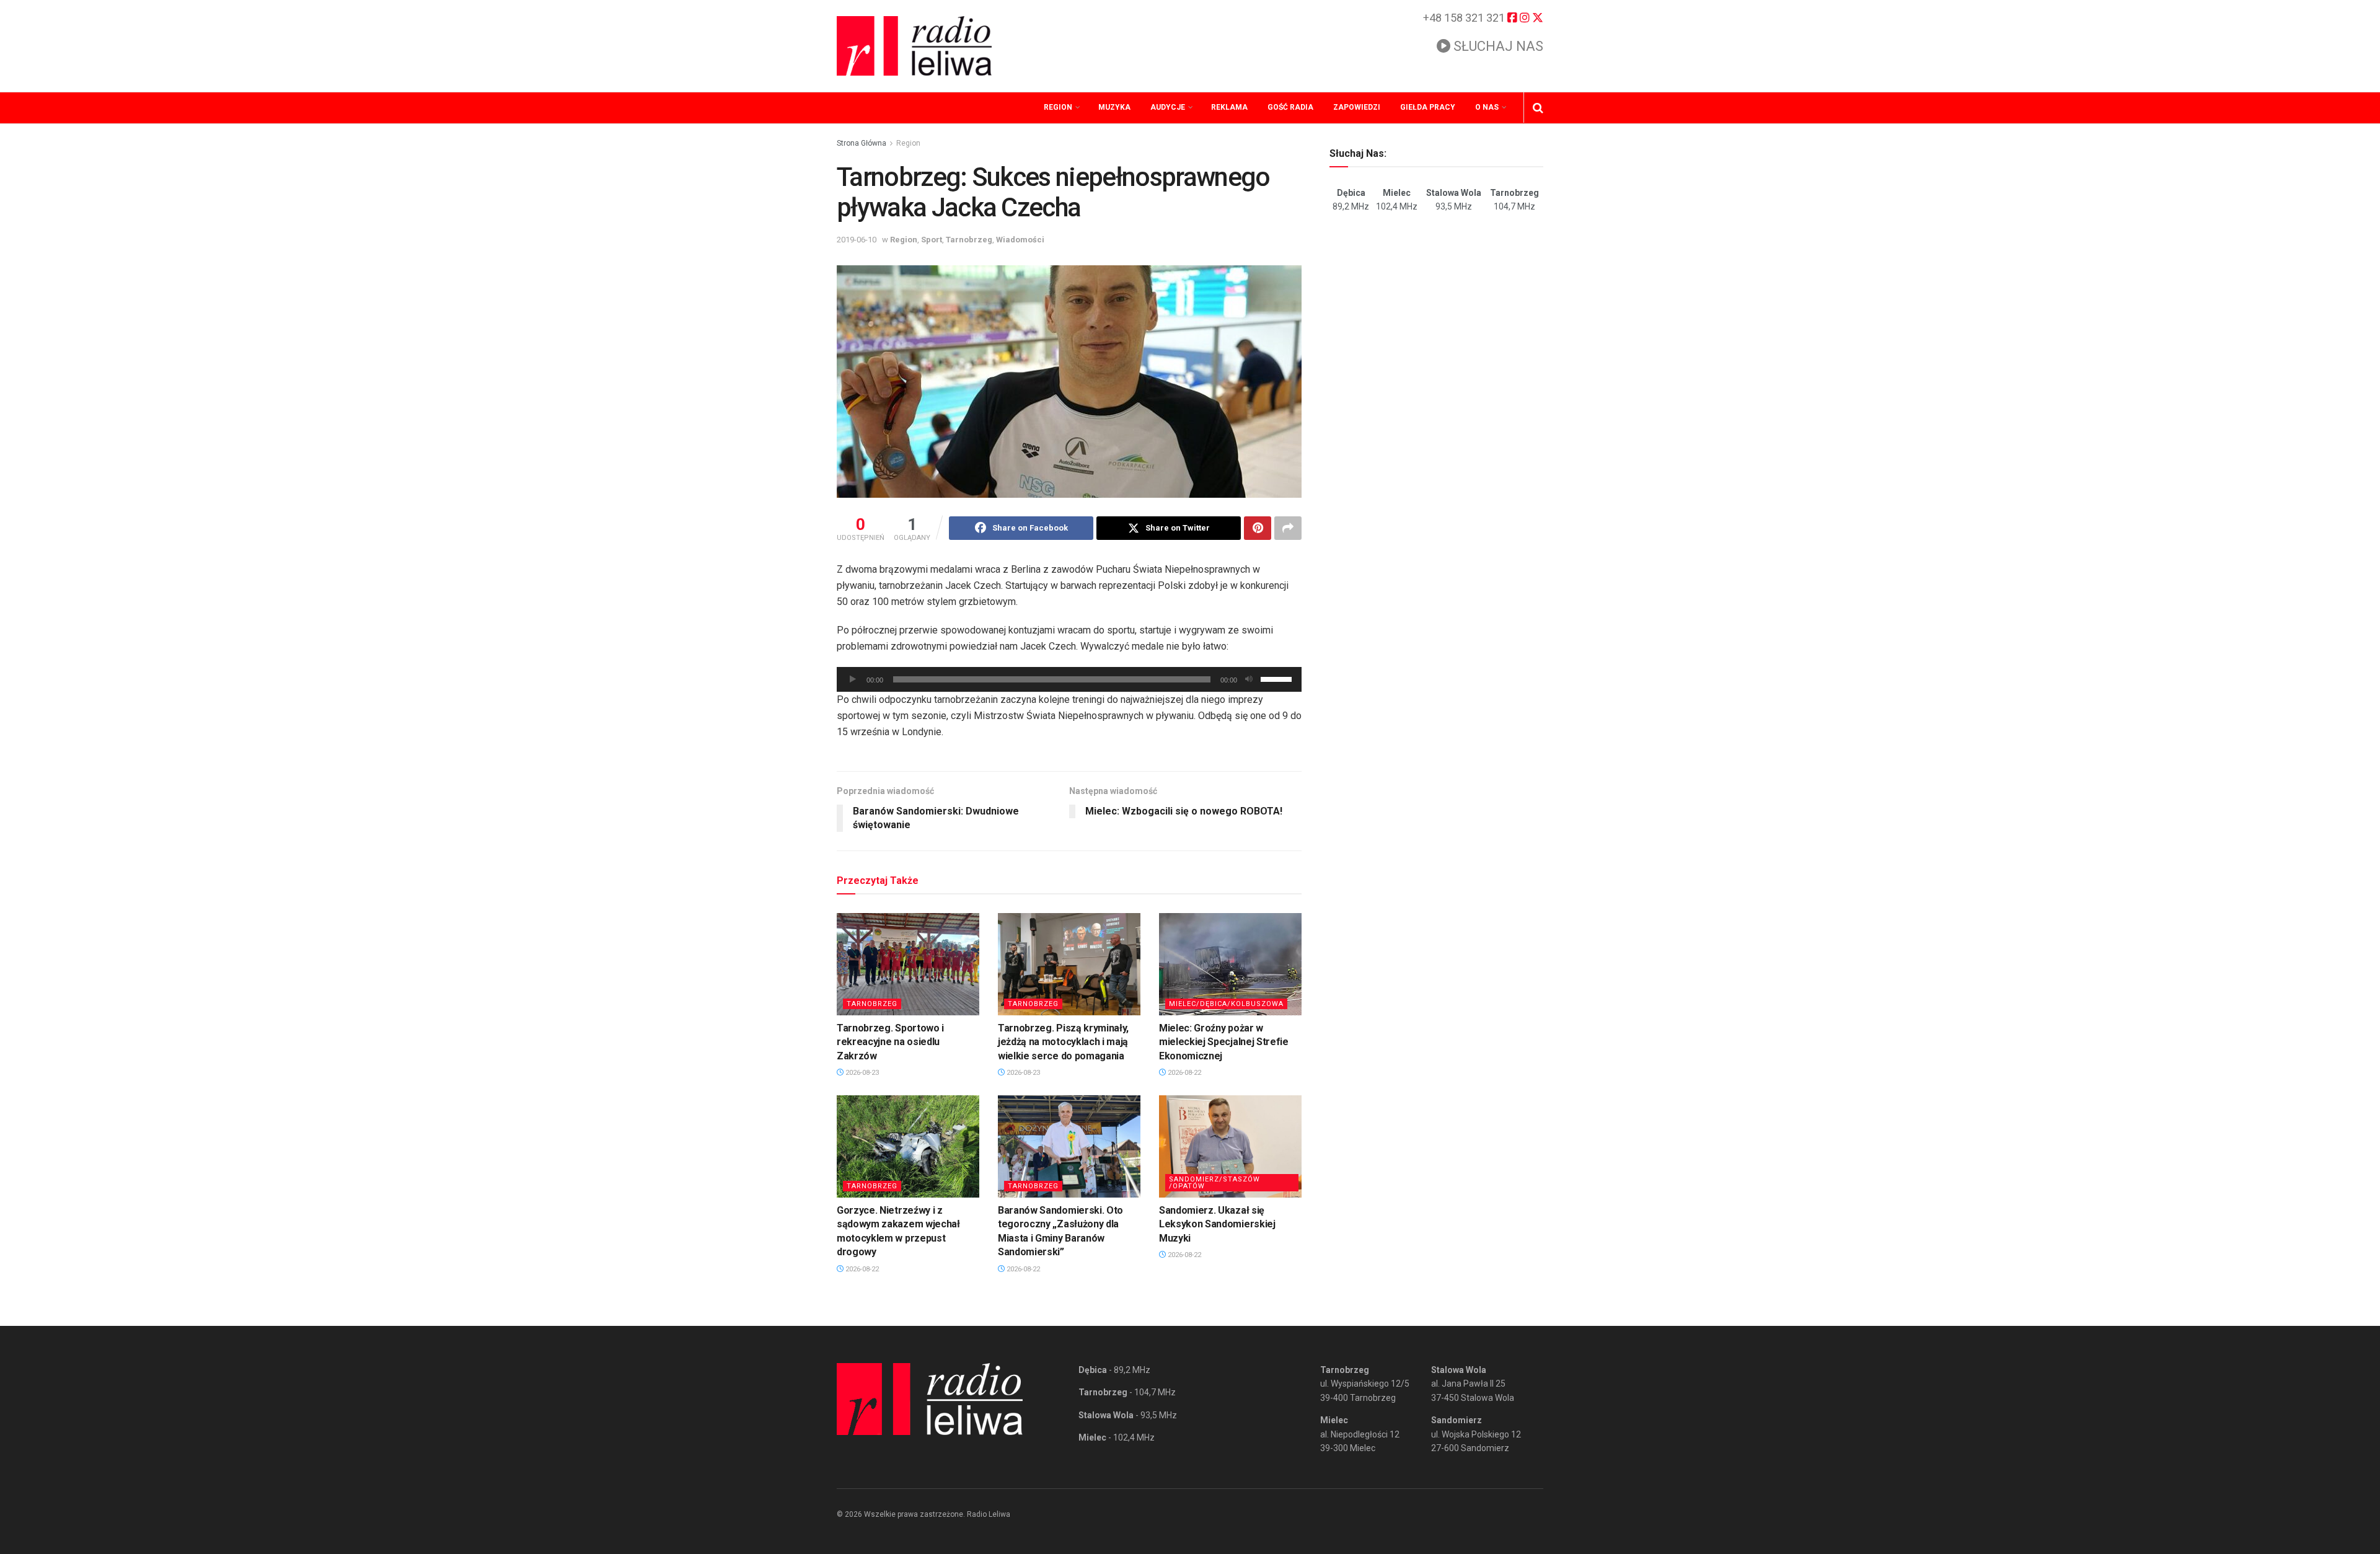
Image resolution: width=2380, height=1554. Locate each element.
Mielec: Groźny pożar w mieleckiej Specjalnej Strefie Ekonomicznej (1224, 1042)
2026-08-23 (861, 1073)
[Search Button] (1538, 108)
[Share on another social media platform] (1288, 528)
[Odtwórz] (853, 679)
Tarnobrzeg (969, 240)
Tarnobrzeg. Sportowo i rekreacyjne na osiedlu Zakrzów (890, 1042)
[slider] (1278, 678)
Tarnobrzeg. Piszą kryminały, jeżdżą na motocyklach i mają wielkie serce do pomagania (1063, 1042)
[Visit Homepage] (914, 46)
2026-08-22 (1183, 1073)
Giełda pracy (1428, 107)
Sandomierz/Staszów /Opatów (1214, 1183)
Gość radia (1290, 107)
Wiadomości (1020, 240)
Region (1058, 107)
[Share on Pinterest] (1258, 528)
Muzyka (1114, 107)
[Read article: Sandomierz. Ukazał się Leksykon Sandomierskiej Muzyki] (1230, 1146)
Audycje (1168, 107)
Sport (932, 240)
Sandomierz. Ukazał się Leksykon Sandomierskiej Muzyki (1217, 1224)
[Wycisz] (1249, 679)
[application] (1069, 679)
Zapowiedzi (1357, 107)
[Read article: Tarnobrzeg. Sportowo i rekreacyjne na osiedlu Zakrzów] (908, 964)
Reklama (1229, 107)
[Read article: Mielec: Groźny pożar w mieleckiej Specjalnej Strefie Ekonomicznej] (1230, 964)
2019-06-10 (857, 240)
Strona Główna (862, 143)
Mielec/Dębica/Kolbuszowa (1226, 1004)
